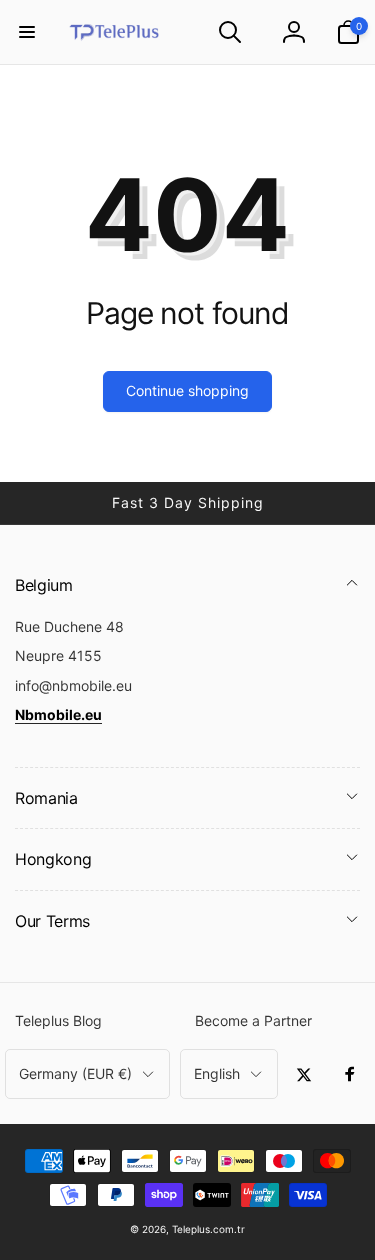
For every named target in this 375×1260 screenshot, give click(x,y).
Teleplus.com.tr (208, 1229)
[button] (27, 32)
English (217, 1073)
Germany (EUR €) (75, 1073)
